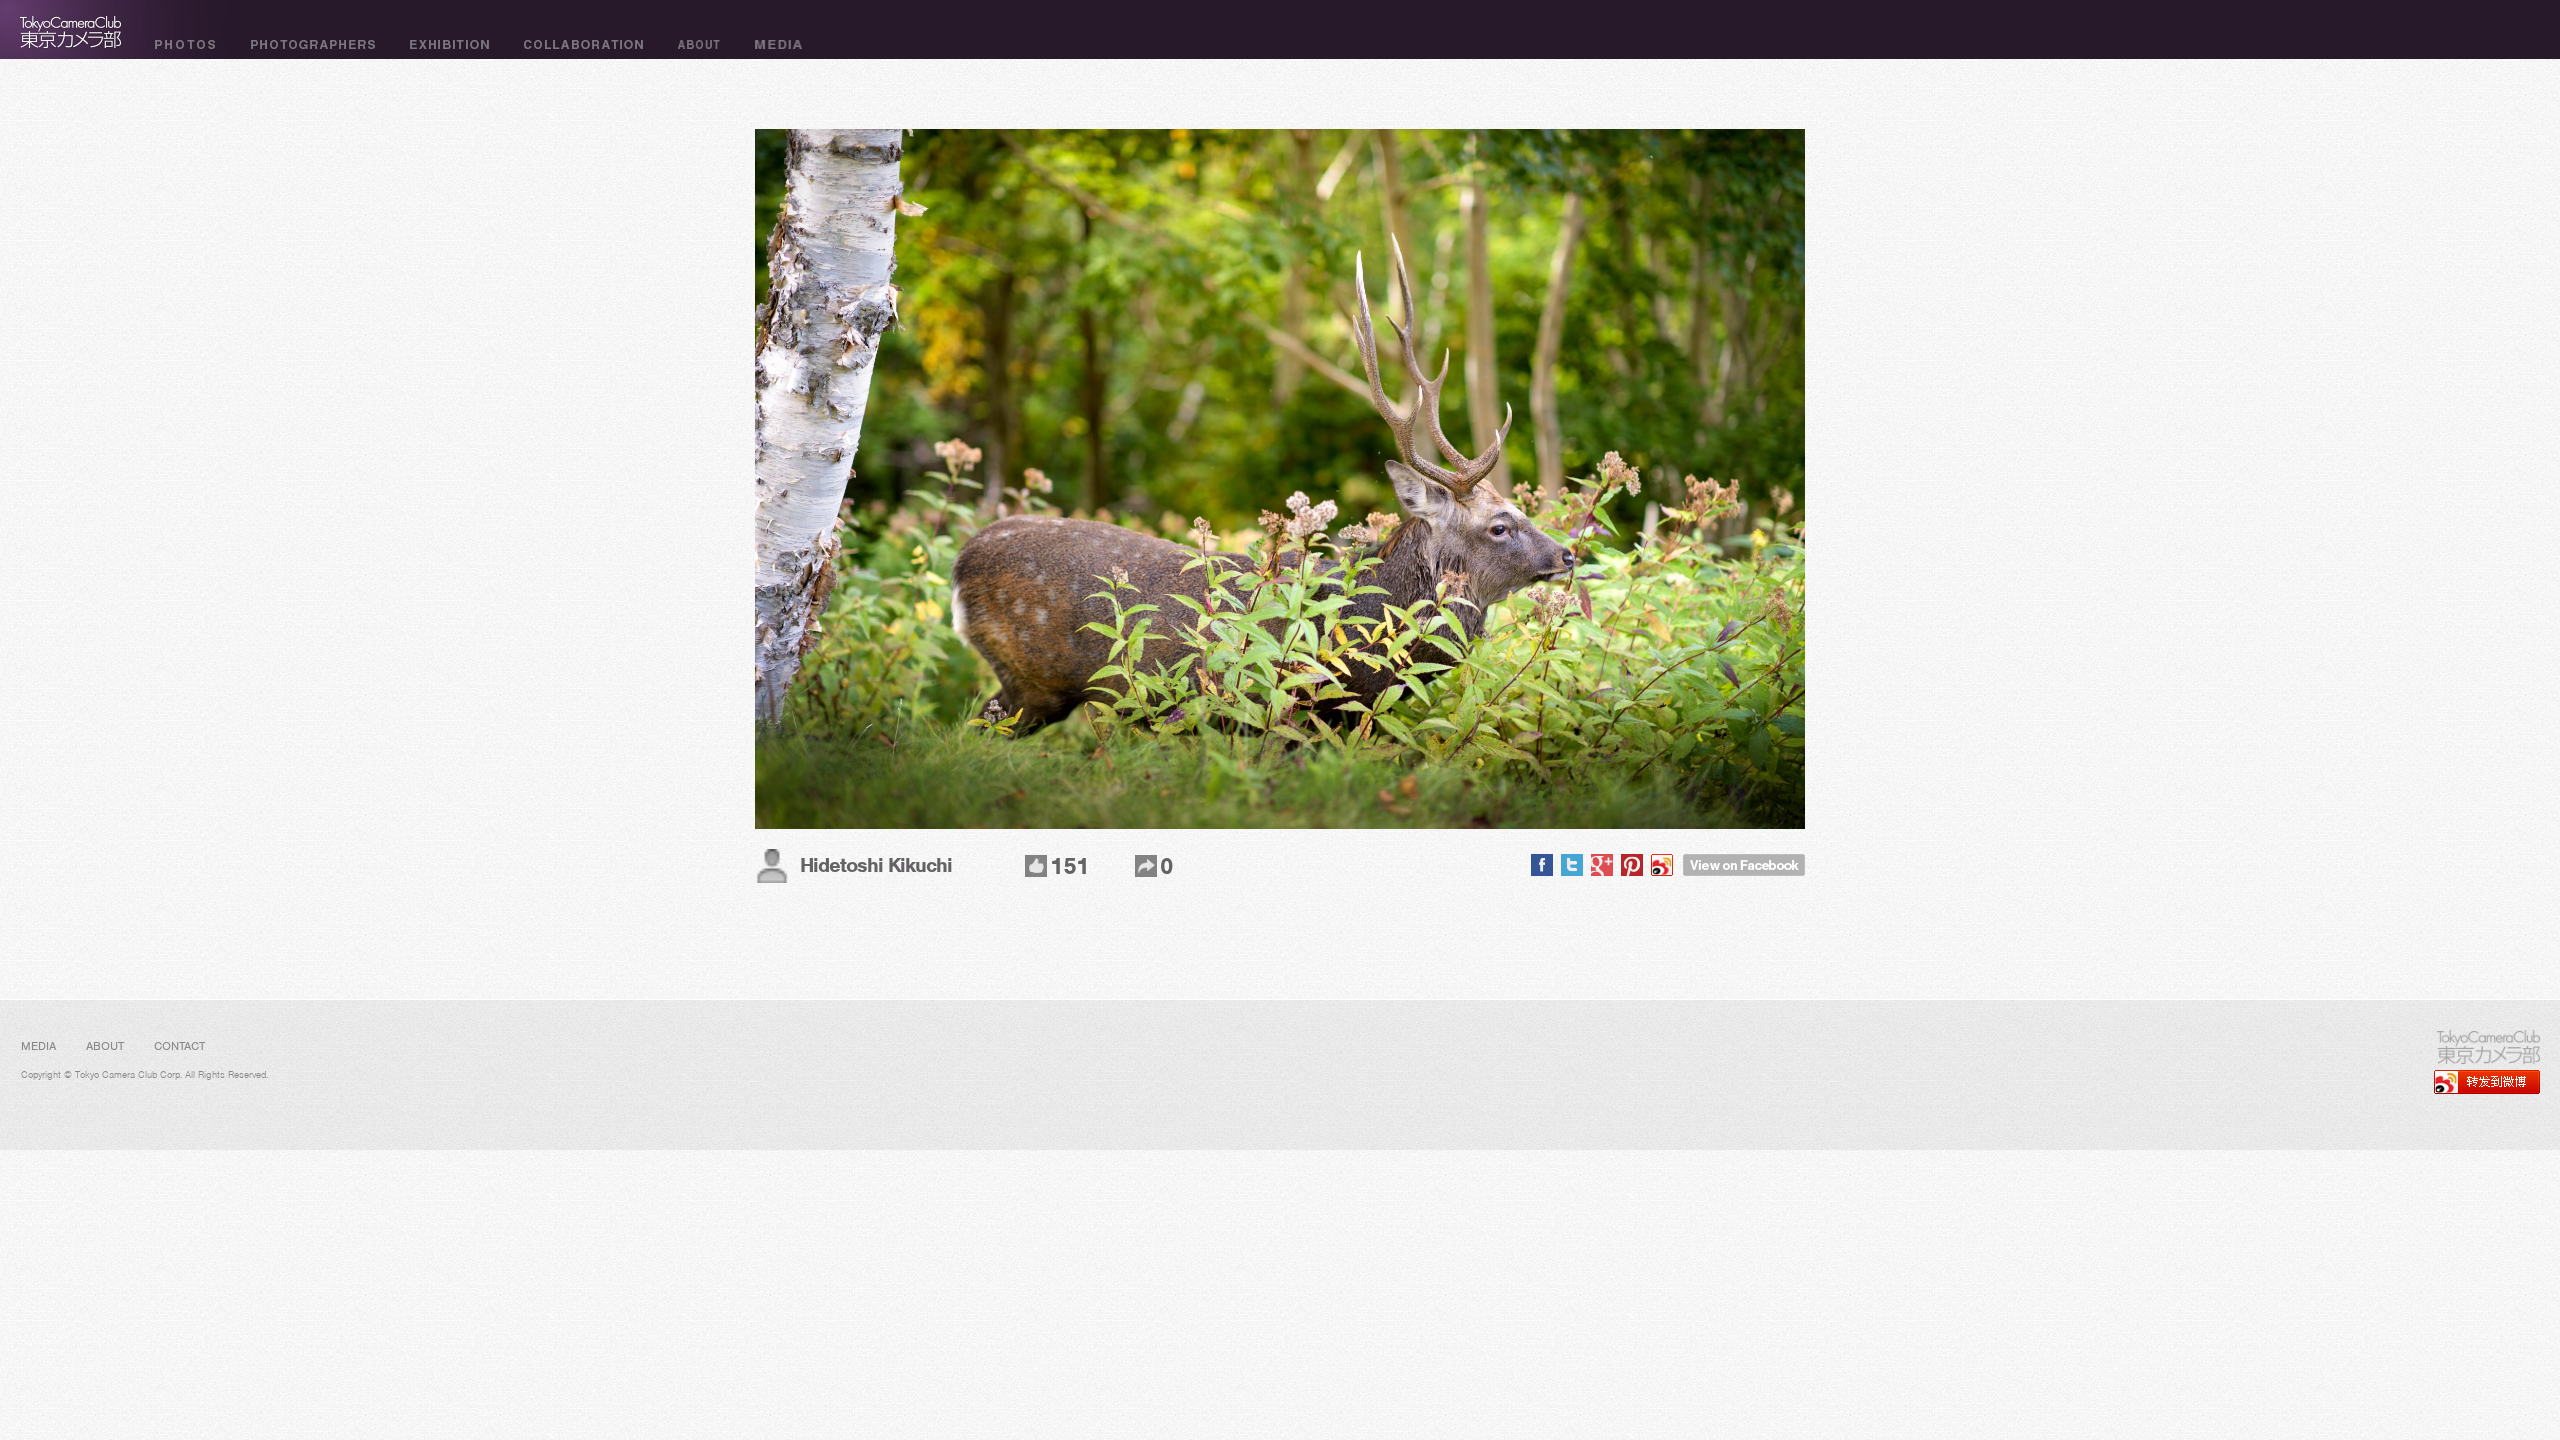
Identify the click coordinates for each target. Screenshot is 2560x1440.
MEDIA (38, 1046)
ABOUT (105, 1046)
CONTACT (179, 1046)
